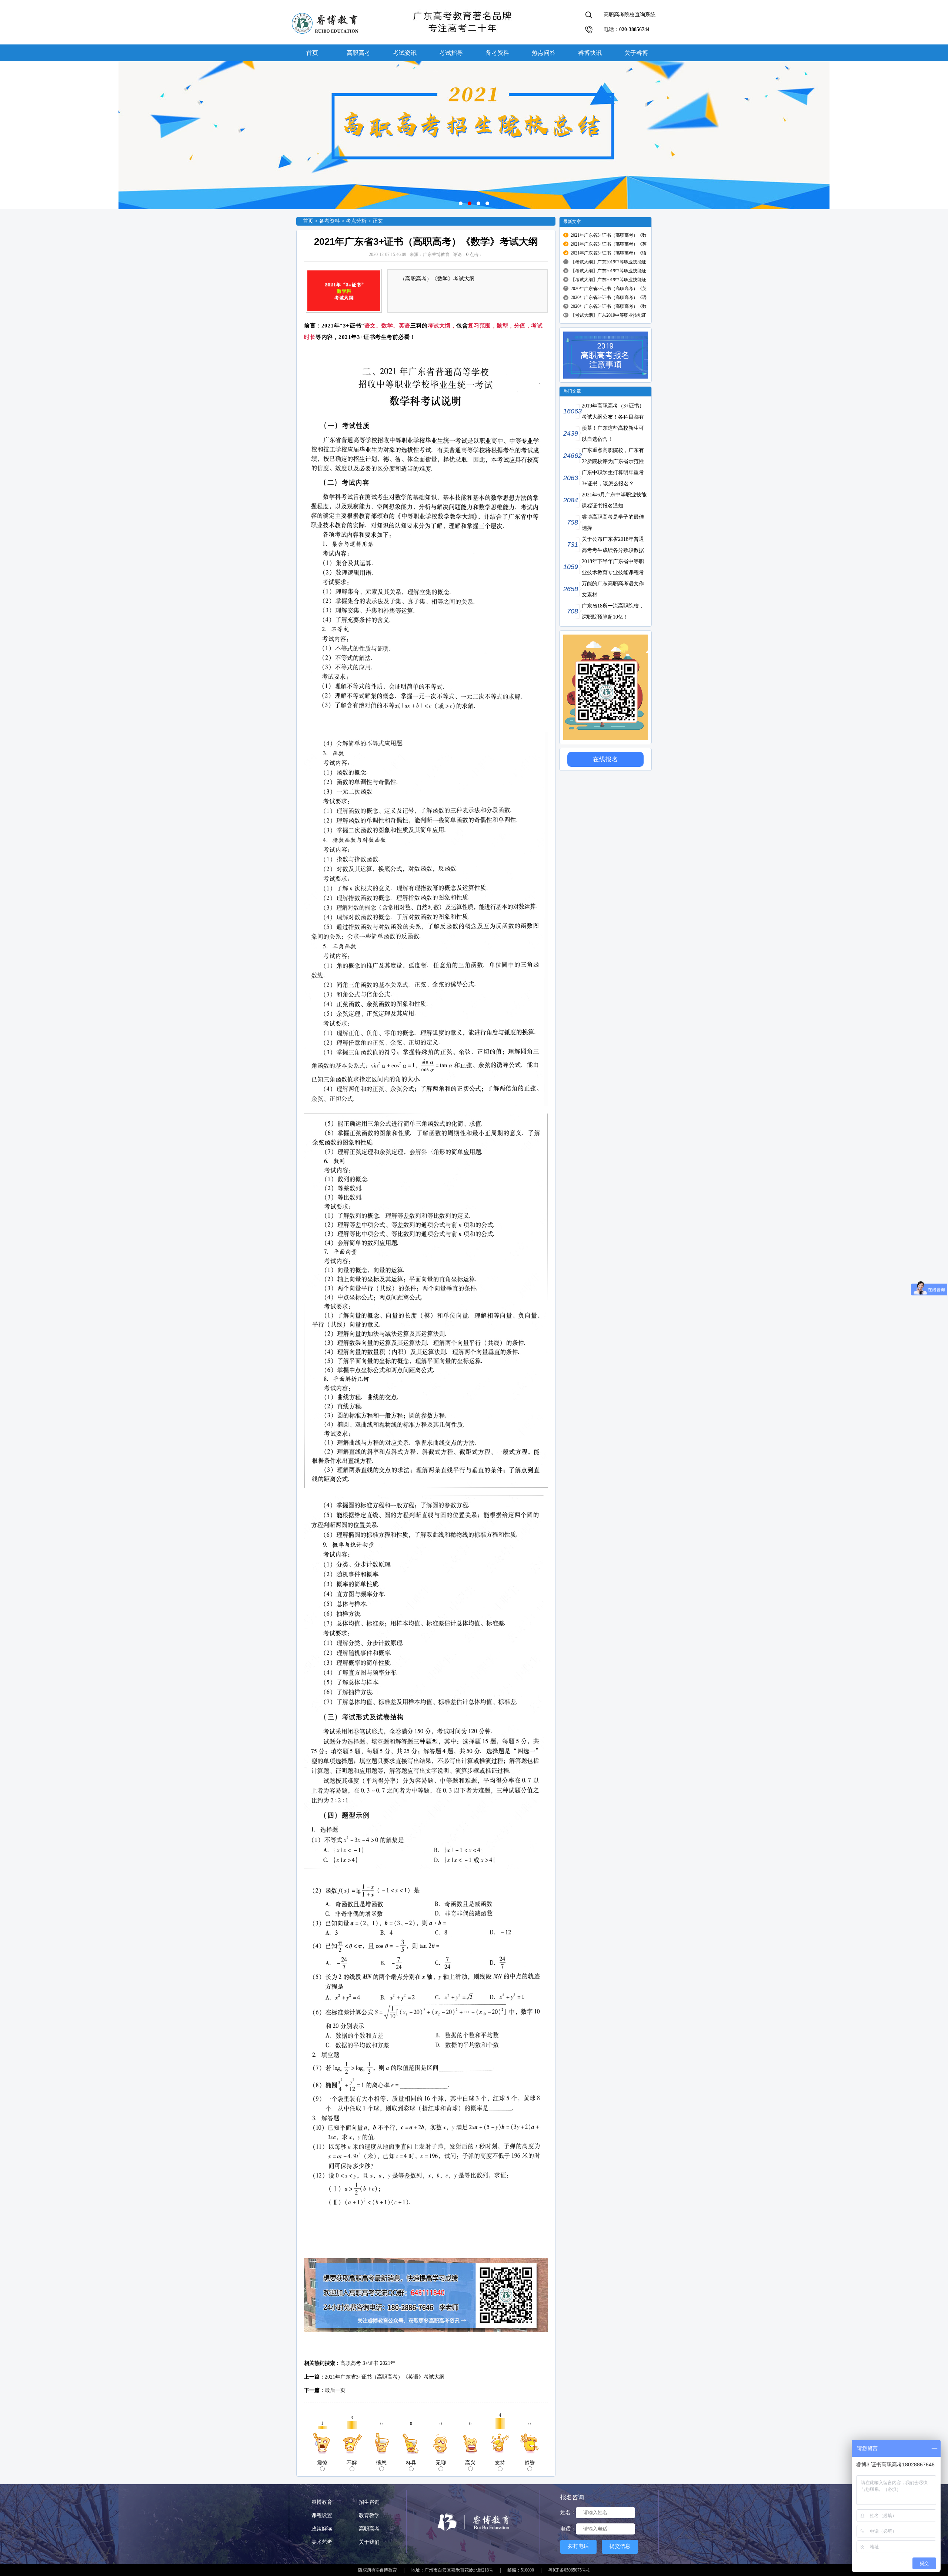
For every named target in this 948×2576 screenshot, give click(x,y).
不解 (352, 2463)
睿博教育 (322, 2502)
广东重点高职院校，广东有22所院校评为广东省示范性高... (604, 461)
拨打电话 (578, 2546)
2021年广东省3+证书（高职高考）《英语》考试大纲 (385, 2377)
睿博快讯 (590, 53)
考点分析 (356, 221)
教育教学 (369, 2515)
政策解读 (322, 2529)
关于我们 (369, 2542)
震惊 (322, 2463)
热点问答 (544, 53)
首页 (312, 53)
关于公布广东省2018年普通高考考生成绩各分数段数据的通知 (604, 550)
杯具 (411, 2463)
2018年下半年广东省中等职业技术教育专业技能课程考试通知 (604, 573)
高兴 (470, 2463)
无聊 (441, 2463)
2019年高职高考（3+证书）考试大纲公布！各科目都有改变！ (604, 417)
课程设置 (322, 2515)
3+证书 (370, 2363)
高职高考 (358, 53)
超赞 (530, 2463)
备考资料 (497, 53)
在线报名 (605, 759)
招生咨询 (369, 2502)
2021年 (388, 2363)
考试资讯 (405, 53)
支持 (500, 2463)
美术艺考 (322, 2542)
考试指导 (451, 53)
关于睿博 (636, 53)
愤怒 (381, 2463)
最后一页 (335, 2390)
